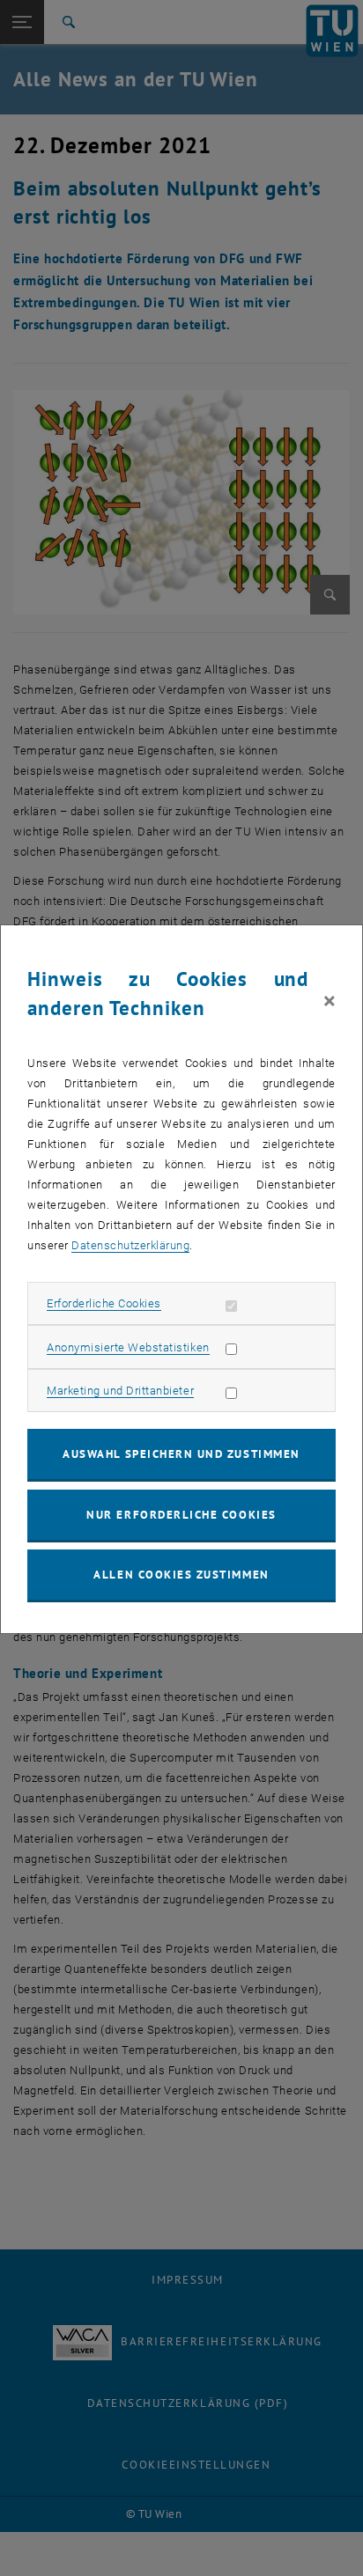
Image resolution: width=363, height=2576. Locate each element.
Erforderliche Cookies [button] (104, 1303)
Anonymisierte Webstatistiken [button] (128, 1347)
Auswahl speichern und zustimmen (181, 1454)
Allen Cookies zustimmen (181, 1575)
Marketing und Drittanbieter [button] (120, 1391)
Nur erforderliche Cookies (181, 1515)
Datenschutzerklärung (130, 1245)
